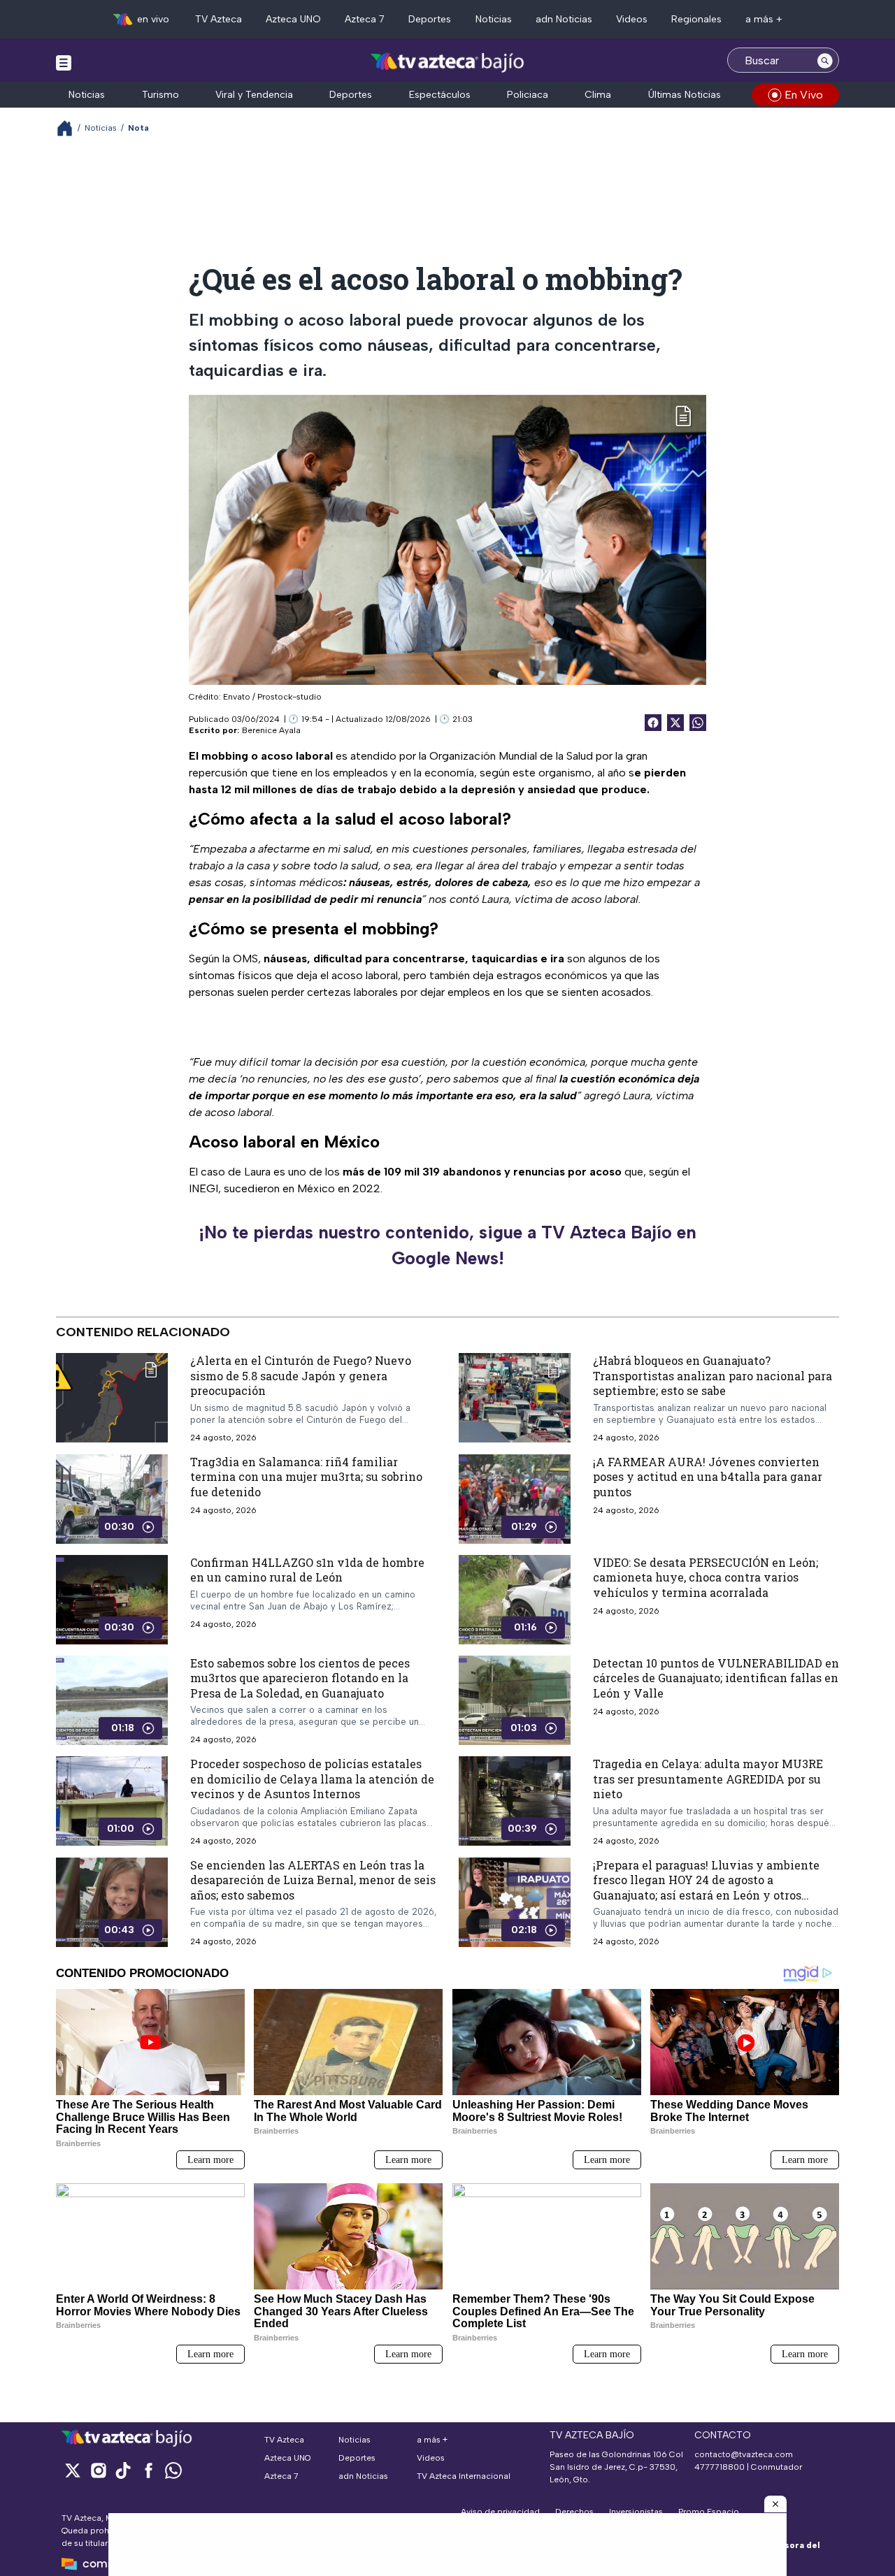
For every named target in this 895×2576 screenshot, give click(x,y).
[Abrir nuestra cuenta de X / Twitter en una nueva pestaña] (73, 2470)
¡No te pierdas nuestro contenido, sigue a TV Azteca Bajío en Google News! (447, 1245)
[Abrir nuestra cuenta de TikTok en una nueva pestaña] (123, 2470)
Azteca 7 (365, 19)
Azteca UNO (293, 19)
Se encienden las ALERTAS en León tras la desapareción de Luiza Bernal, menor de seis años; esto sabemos (313, 1880)
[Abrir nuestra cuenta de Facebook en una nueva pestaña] (148, 2470)
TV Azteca (219, 19)
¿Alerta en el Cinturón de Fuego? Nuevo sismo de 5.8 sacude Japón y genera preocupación (301, 1375)
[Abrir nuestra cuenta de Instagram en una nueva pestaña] (98, 2470)
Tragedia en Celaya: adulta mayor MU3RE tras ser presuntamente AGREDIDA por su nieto (708, 1779)
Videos (632, 19)
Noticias (494, 19)
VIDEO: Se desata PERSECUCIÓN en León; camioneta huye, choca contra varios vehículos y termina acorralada (706, 1577)
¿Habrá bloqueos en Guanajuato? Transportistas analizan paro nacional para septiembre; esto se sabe (713, 1375)
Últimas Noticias (685, 95)
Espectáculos (440, 95)
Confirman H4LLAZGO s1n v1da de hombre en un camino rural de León (307, 1569)
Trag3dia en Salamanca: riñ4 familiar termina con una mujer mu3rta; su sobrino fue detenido (306, 1476)
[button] (775, 2504)
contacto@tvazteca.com (744, 2454)
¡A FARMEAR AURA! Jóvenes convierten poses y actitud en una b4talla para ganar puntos (708, 1476)
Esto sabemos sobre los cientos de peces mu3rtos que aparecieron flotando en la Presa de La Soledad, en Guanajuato (300, 1677)
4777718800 (719, 2467)
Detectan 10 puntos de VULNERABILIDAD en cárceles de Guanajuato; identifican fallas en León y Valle (716, 1677)
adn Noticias (564, 19)
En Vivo (804, 95)
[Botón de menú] (64, 62)
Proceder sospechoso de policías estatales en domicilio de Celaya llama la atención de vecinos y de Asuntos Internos (312, 1779)
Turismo (160, 95)
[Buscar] (825, 60)
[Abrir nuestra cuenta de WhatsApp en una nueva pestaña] (173, 2470)
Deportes (430, 19)
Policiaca (528, 95)
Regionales (696, 19)
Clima (598, 95)
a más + (764, 19)
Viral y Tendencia (254, 95)
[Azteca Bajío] (448, 62)
